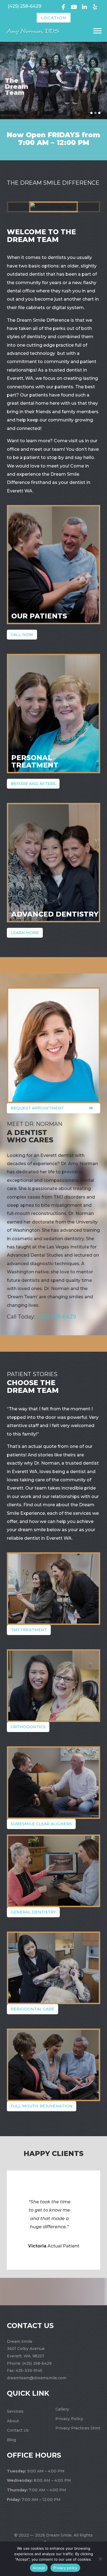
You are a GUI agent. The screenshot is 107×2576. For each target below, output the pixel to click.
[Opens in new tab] (64, 6)
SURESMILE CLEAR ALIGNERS (41, 1824)
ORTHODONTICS (28, 1727)
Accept (39, 2568)
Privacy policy (65, 2568)
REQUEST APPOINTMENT (37, 1108)
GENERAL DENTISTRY (33, 1912)
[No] (100, 2559)
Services (15, 2411)
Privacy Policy (69, 2419)
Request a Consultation (46, 102)
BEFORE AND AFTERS (33, 784)
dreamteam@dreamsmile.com (37, 2378)
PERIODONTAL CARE (33, 2009)
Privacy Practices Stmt (78, 2428)
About (13, 2421)
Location (54, 18)
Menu (98, 31)
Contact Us (18, 2430)
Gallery (62, 2409)
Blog (11, 2440)
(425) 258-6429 (24, 6)
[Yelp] (95, 6)
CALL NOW (22, 635)
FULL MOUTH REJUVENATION (42, 2106)
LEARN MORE (25, 933)
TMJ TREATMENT (29, 1630)
